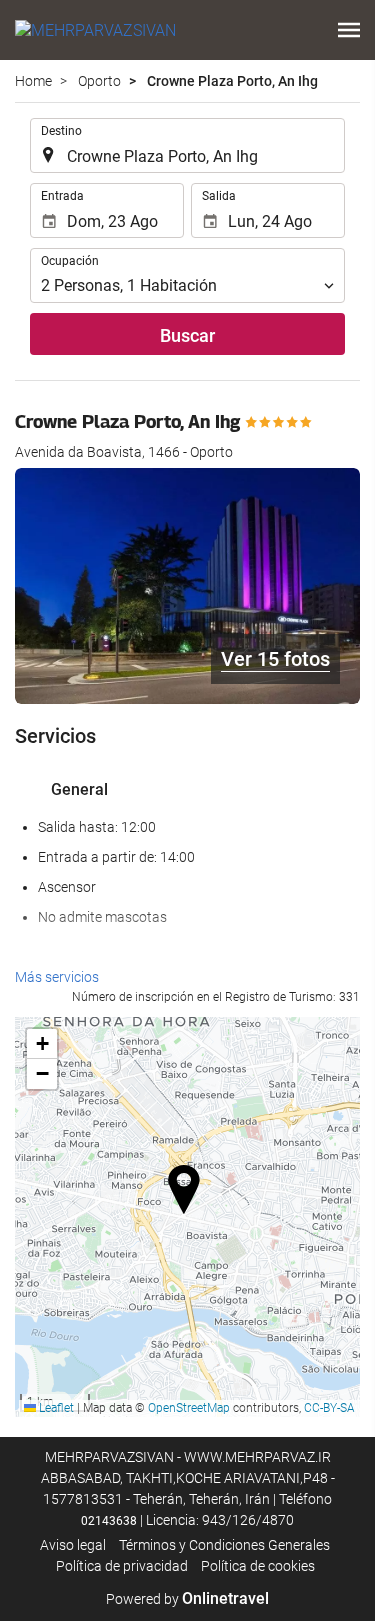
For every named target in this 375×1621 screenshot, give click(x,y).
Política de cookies (258, 1566)
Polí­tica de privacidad (122, 1566)
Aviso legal (73, 1545)
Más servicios (57, 977)
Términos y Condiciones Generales (224, 1545)
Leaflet (55, 1408)
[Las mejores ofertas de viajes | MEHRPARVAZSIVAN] (95, 30)
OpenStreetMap (189, 1408)
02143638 (109, 1521)
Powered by (187, 1599)
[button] (349, 30)
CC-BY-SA (329, 1408)
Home (33, 81)
